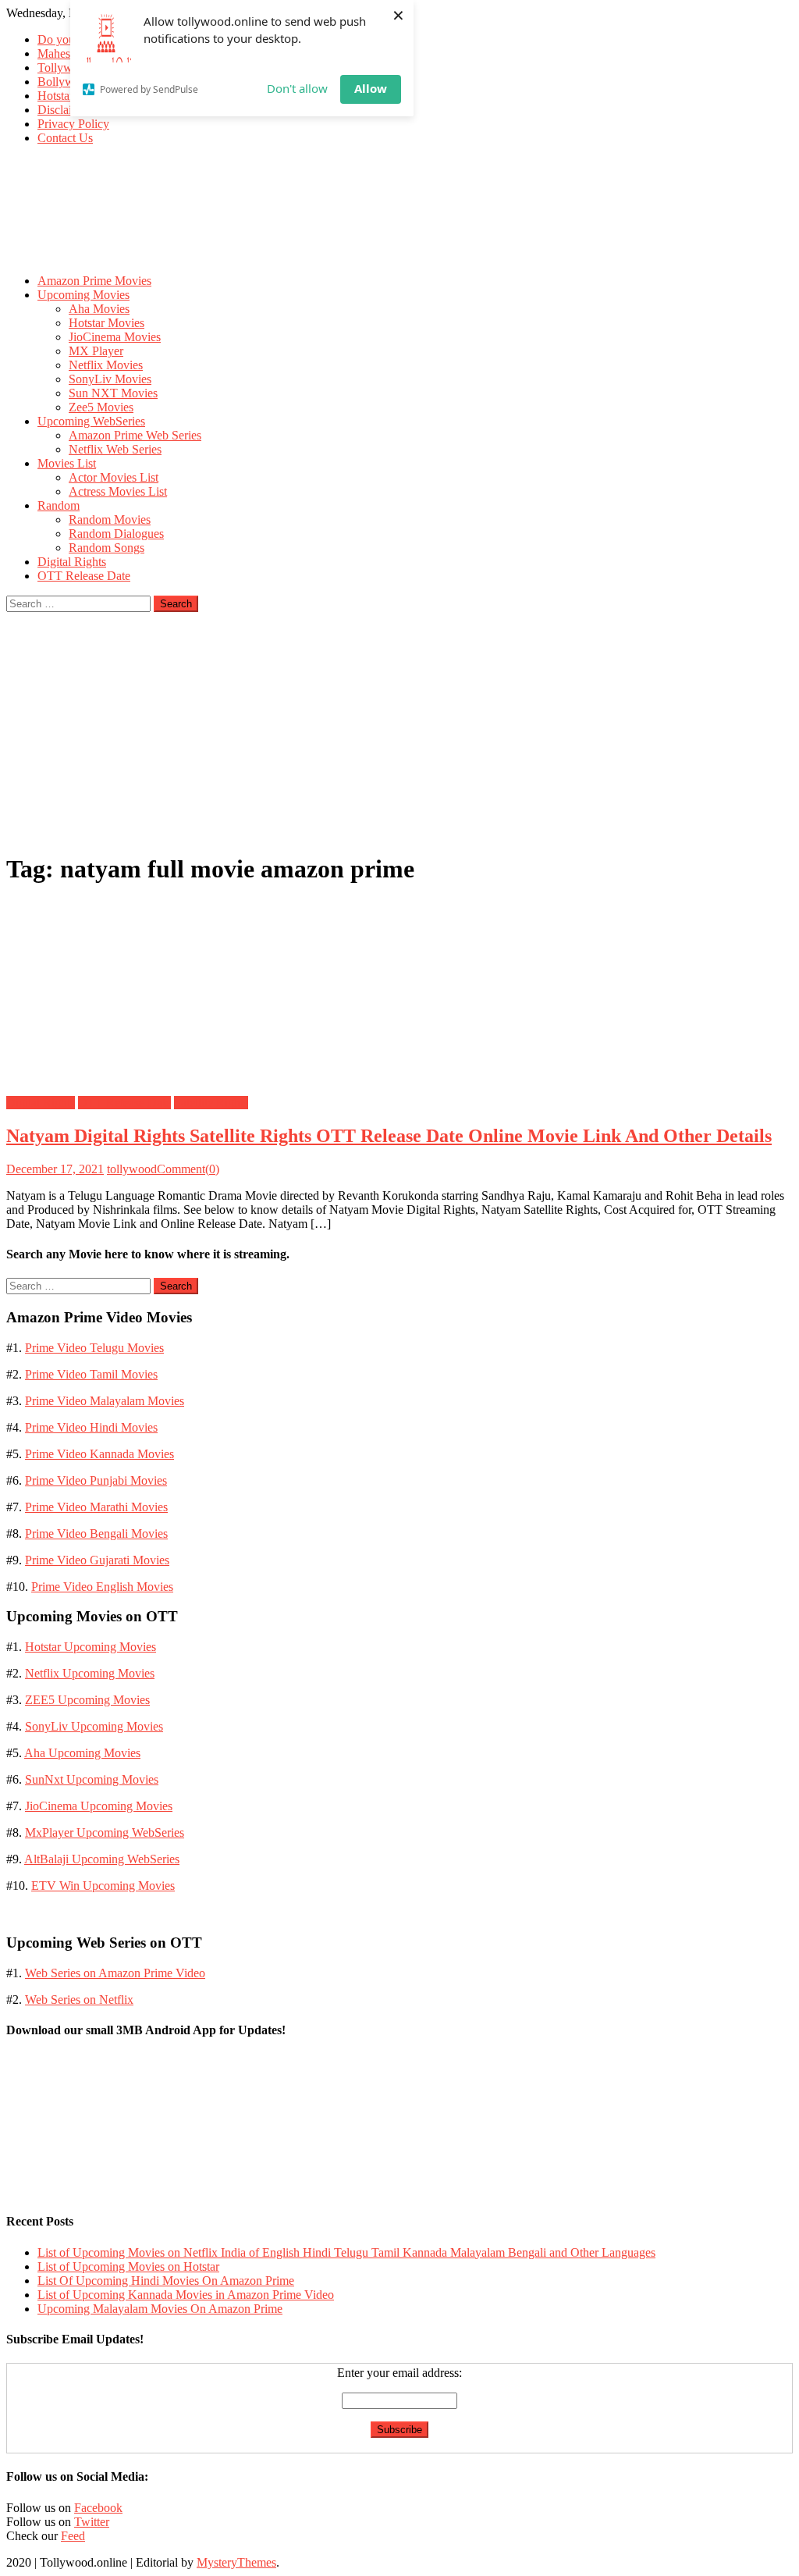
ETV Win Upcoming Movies (103, 1886)
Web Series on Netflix (79, 2000)
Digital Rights (72, 562)
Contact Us (65, 138)
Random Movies (110, 519)
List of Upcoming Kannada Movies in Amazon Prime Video (186, 2295)
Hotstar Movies (107, 323)
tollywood (132, 1169)
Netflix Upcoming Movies (90, 1673)
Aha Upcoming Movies (82, 1753)
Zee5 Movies (101, 407)
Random (59, 505)
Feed (73, 2536)
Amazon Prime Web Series (135, 435)
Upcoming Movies (83, 295)
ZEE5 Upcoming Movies (87, 1700)
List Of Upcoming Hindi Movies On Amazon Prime (166, 2281)
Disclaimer (64, 110)
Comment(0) (188, 1169)
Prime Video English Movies (102, 1587)
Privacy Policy (73, 124)
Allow (371, 88)
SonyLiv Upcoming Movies (94, 1726)
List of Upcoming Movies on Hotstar (128, 2266)
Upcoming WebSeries (91, 421)
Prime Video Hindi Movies (91, 1427)
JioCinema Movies (115, 337)
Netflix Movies (106, 365)
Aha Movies (99, 309)
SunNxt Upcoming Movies (92, 1779)
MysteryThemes (236, 2562)
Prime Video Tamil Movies (91, 1374)
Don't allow (297, 88)
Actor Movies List (114, 477)
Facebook (98, 2508)
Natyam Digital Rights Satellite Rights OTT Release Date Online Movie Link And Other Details (389, 1136)
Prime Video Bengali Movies (96, 1534)
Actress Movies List (118, 491)
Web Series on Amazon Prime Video (115, 1973)
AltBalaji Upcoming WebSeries (102, 1859)
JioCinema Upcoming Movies (99, 1806)
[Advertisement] (399, 729)
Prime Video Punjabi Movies (96, 1480)
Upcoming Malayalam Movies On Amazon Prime (160, 2309)
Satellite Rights (211, 1103)
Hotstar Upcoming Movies (91, 1647)
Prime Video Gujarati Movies (97, 1560)
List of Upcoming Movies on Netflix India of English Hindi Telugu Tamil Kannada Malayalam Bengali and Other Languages (346, 2252)
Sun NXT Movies (113, 393)
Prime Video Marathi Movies (96, 1507)
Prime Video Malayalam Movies (105, 1401)
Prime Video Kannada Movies (99, 1454)
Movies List (67, 463)
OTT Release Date (84, 576)
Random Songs (107, 548)
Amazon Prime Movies (94, 281)
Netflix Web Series (115, 449)
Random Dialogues (116, 534)
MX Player (96, 351)
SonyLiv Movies (110, 379)
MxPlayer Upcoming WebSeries (105, 1832)
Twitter (92, 2522)
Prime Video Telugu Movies (94, 1348)
